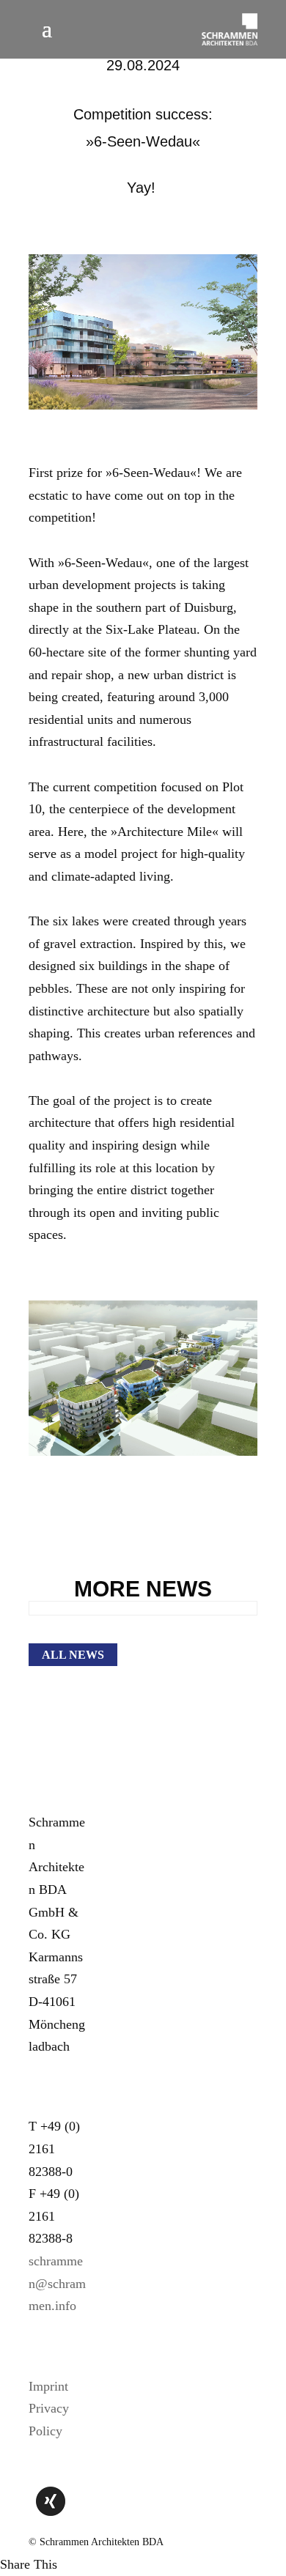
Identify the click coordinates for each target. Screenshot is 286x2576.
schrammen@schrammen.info (57, 2283)
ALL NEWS (73, 1655)
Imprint (48, 2386)
